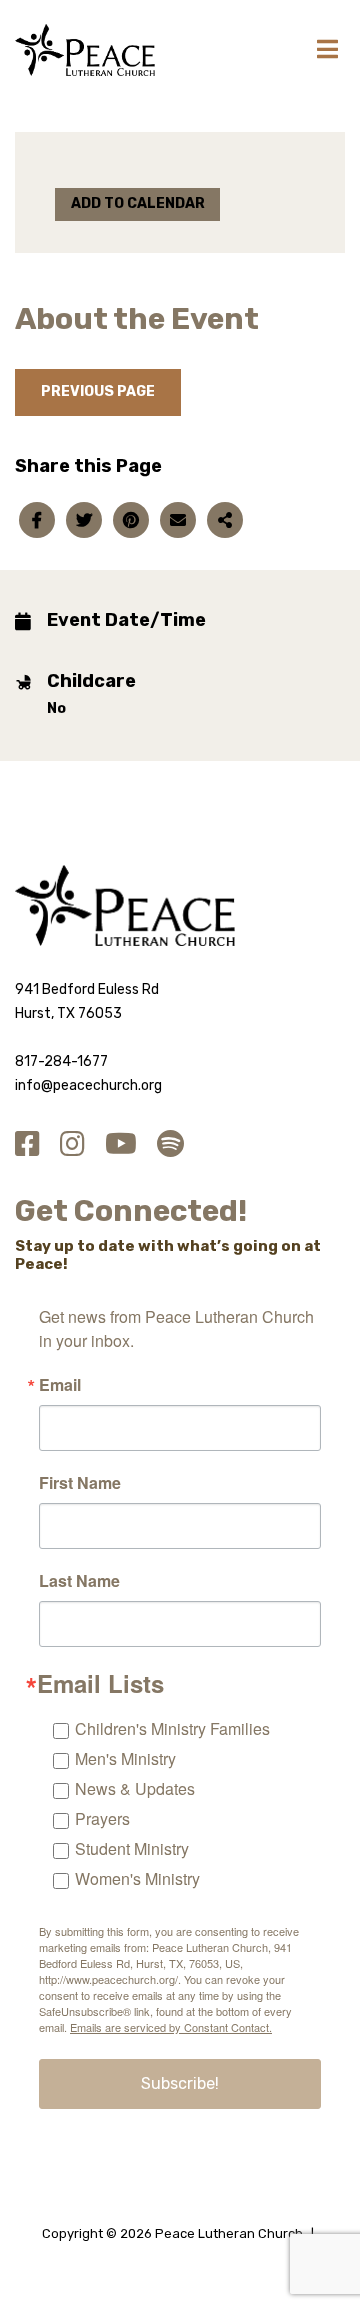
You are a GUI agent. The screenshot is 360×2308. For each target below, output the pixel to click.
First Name (80, 1483)
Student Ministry (132, 1848)
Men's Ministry (125, 1758)
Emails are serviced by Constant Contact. (171, 2027)
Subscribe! (180, 2083)
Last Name (79, 1581)
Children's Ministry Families (172, 1728)
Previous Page (98, 391)
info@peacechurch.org (88, 1085)
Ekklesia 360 (180, 2256)
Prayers (102, 1818)
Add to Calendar (138, 203)
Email (60, 1385)
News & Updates (135, 1788)
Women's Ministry (137, 1878)
